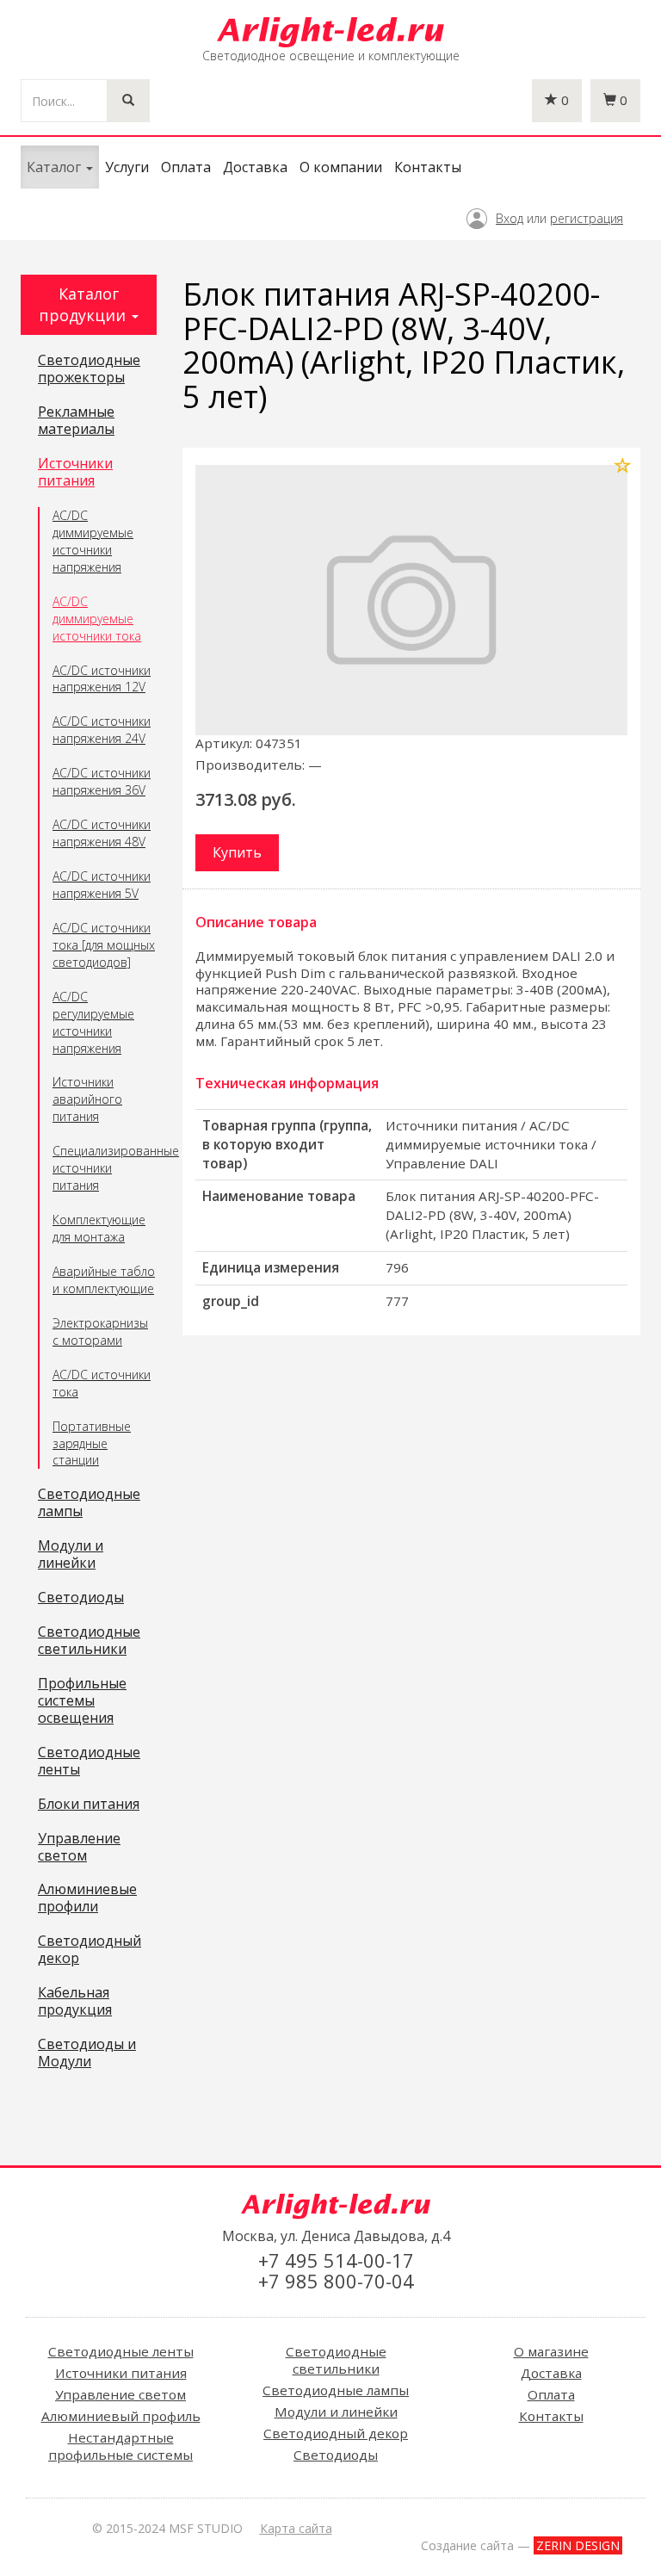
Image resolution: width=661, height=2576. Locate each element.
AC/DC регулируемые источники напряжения (93, 1022)
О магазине (551, 2351)
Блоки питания (89, 1805)
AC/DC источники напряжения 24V (102, 730)
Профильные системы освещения (82, 1701)
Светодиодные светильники (89, 1641)
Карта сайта (296, 2528)
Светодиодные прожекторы (89, 369)
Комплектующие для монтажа (99, 1228)
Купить (237, 852)
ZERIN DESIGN (578, 2545)
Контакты (428, 167)
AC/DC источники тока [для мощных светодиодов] (104, 945)
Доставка (255, 167)
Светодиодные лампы (89, 1503)
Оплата (186, 167)
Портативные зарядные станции (92, 1443)
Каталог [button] (56, 167)
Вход (510, 218)
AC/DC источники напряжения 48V (102, 833)
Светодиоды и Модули (87, 2053)
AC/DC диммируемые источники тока (97, 619)
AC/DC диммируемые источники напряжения (93, 541)
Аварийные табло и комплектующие (104, 1280)
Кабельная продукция (75, 2002)
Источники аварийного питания (87, 1099)
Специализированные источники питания (105, 1168)
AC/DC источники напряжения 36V (102, 781)
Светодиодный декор (90, 1950)
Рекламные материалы (76, 421)
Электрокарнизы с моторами (100, 1331)
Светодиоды (81, 1598)
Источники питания (75, 473)
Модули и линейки (71, 1555)
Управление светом (79, 1848)
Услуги (127, 167)
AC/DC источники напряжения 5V (102, 885)
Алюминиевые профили (87, 1898)
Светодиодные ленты (89, 1762)
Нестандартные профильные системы (120, 2446)
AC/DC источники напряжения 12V (102, 679)
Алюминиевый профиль (121, 2416)
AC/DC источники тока (102, 1383)
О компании (341, 167)
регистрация (587, 218)
